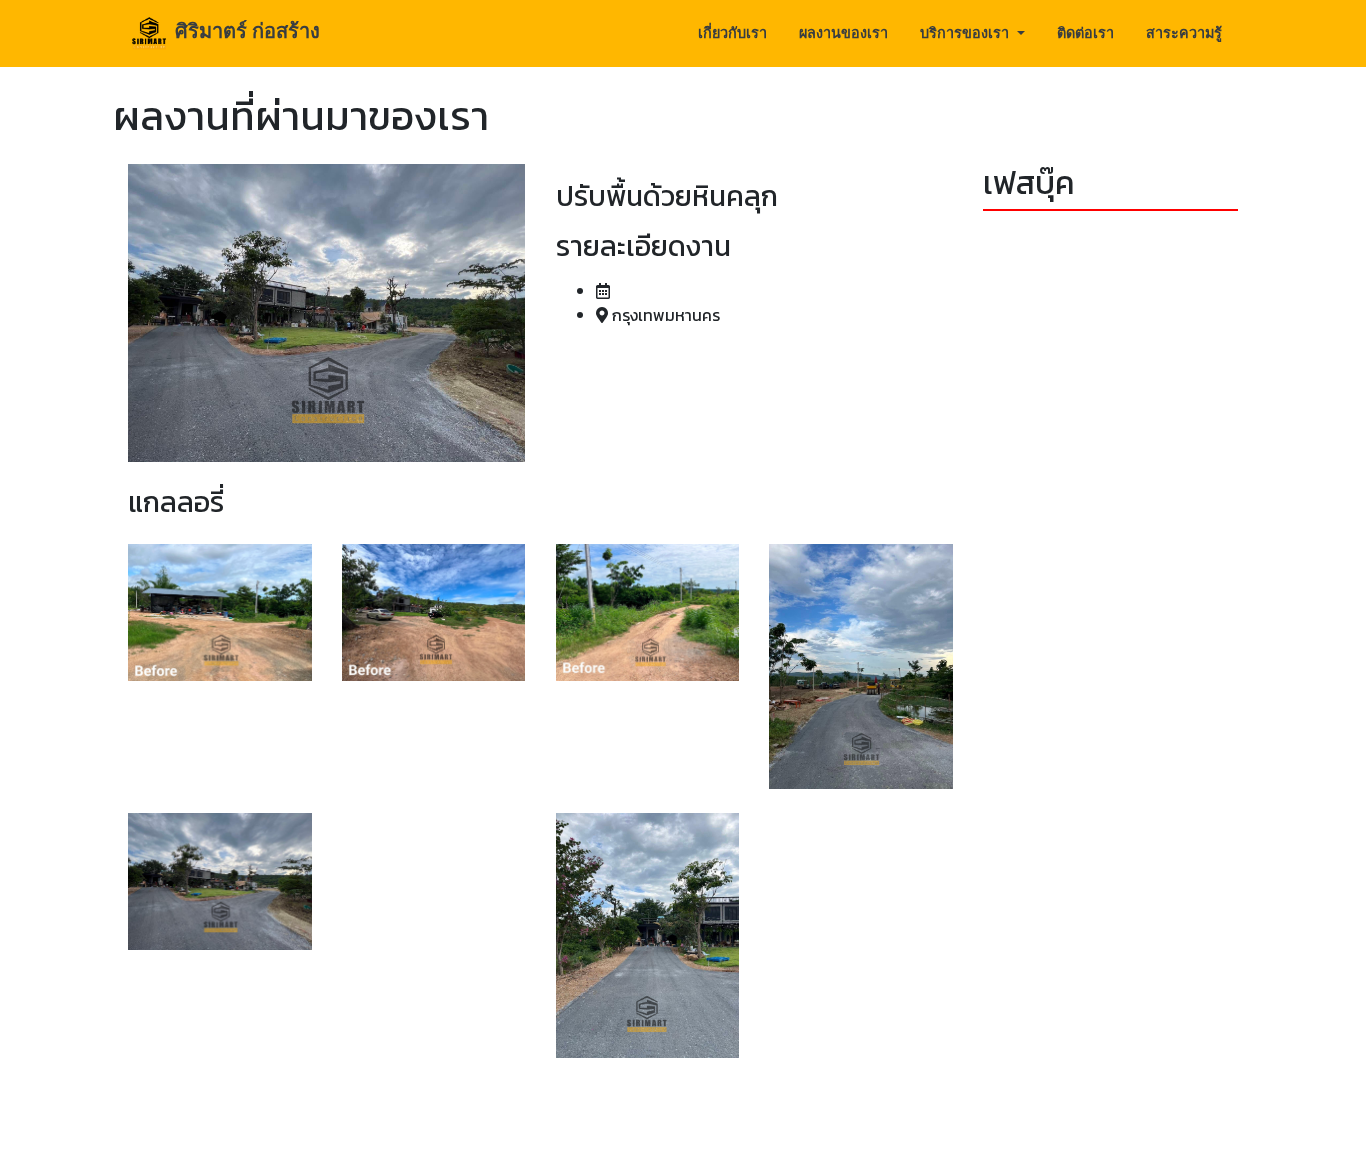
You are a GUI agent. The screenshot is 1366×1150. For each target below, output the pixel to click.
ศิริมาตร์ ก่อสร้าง (245, 30)
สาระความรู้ (1184, 32)
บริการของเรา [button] (966, 32)
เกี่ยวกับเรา (732, 32)
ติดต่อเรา (1085, 32)
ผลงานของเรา (843, 32)
